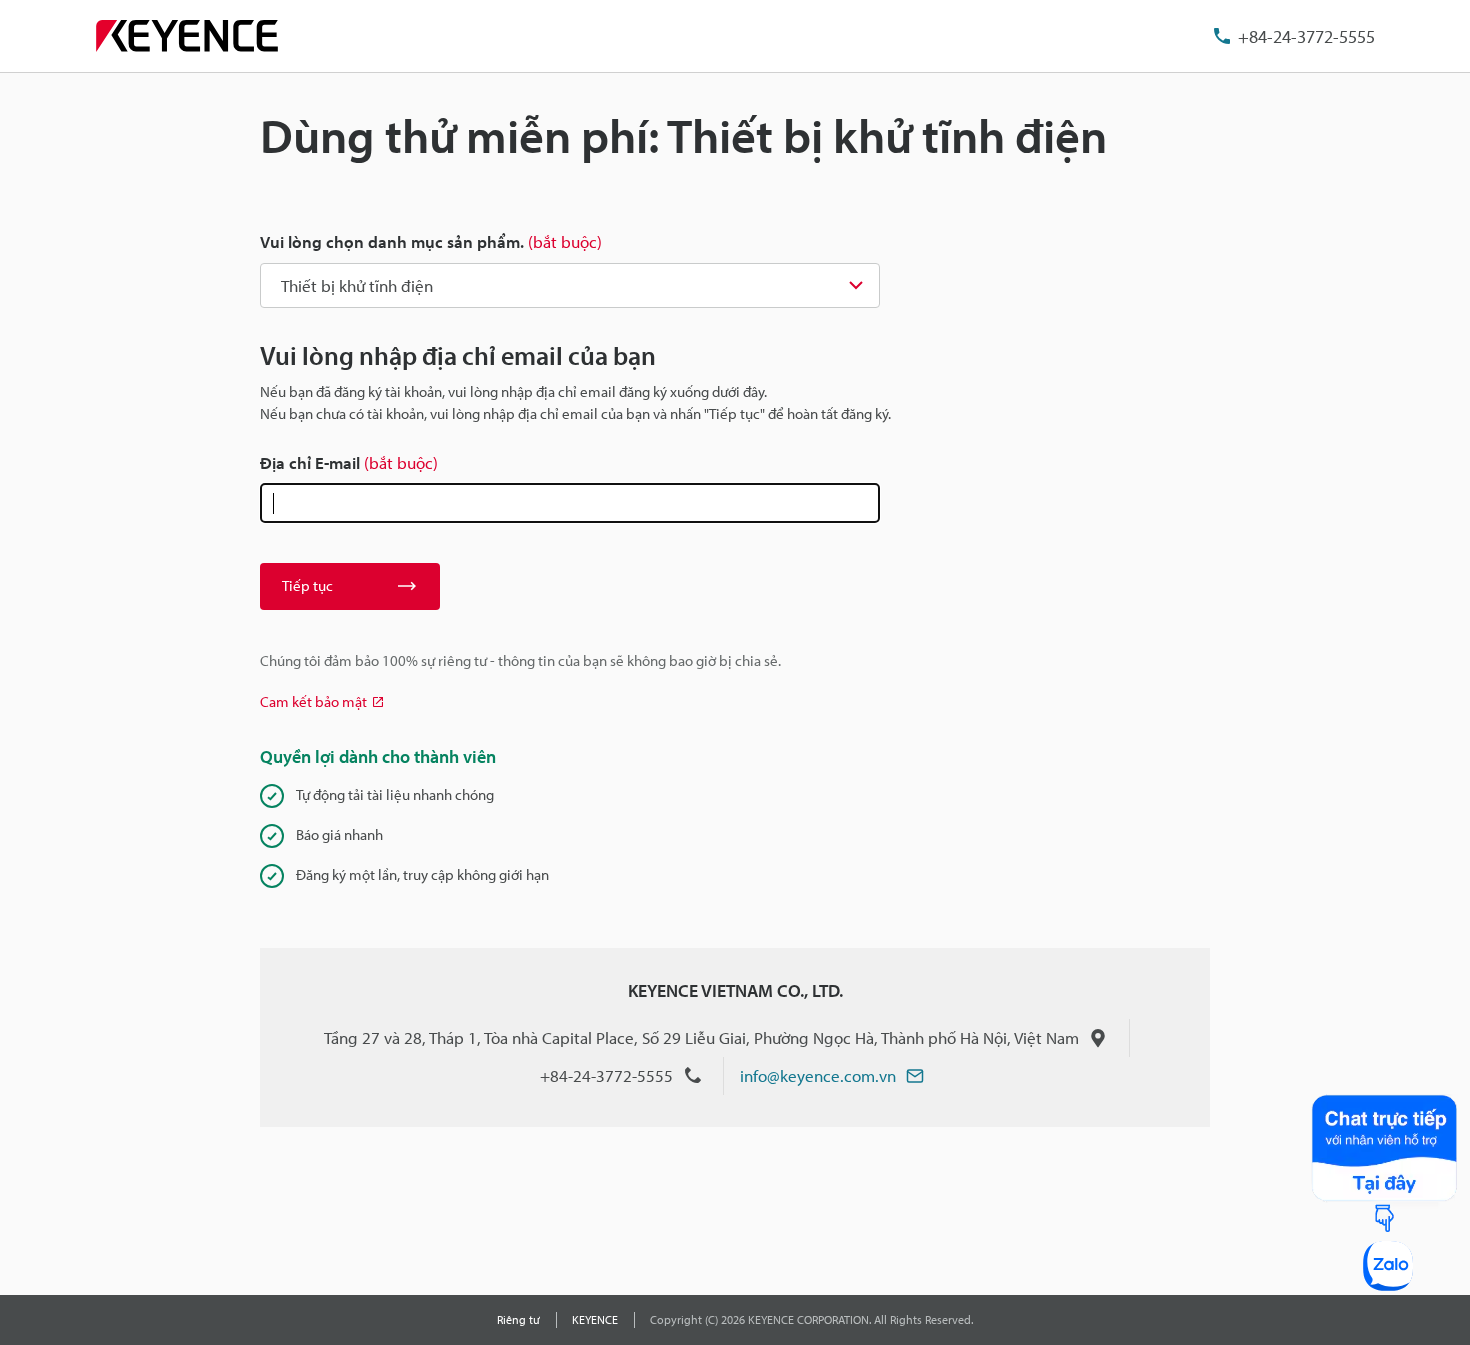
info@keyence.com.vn (818, 1075)
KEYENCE (595, 1319)
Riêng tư (518, 1319)
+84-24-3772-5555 (1306, 36)
